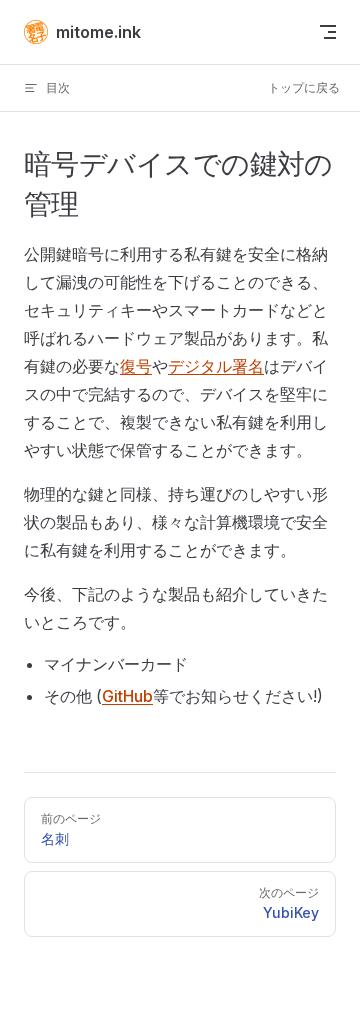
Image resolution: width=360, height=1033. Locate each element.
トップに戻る (304, 87)
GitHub (127, 696)
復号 (136, 366)
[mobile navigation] (328, 32)
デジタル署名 (216, 366)
